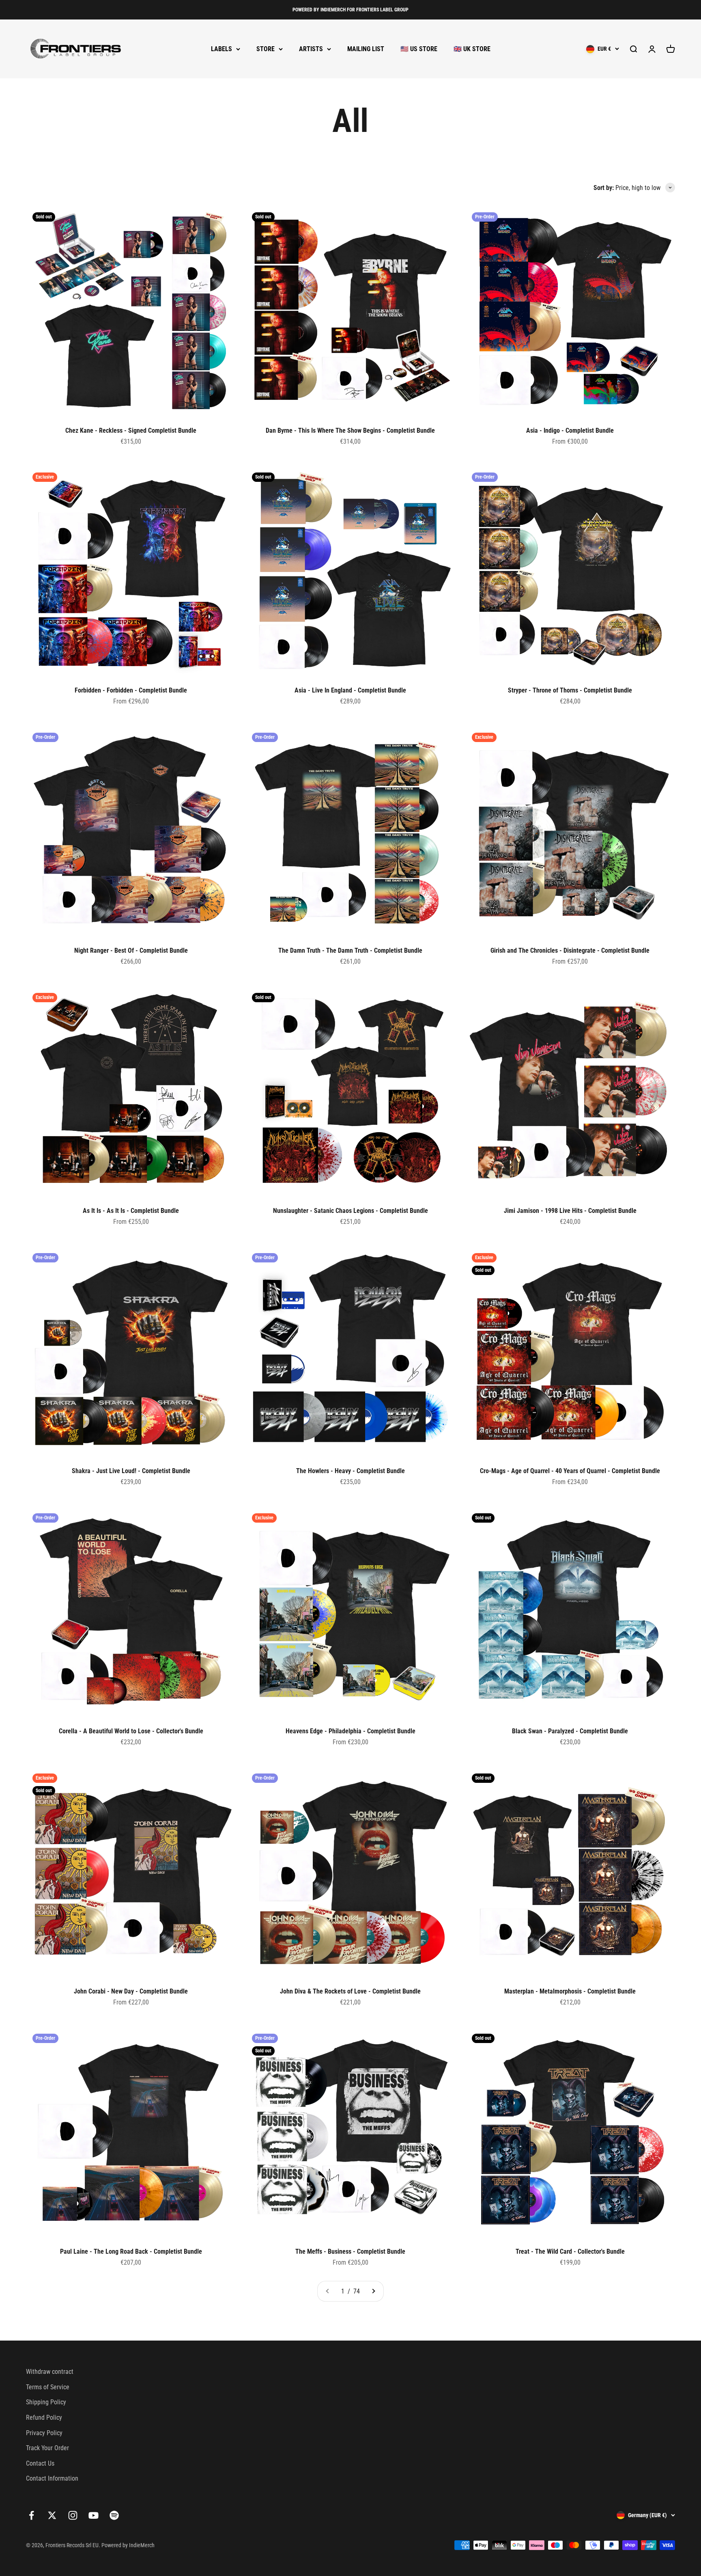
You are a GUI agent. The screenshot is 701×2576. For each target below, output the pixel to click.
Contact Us (40, 2463)
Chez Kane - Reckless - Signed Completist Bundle (131, 430)
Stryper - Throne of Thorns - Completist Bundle (570, 690)
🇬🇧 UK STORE (472, 49)
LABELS (221, 49)
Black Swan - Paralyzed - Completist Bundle (570, 1731)
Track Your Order (47, 2448)
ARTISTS (311, 49)
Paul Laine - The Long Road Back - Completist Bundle (131, 2251)
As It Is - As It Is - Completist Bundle (131, 1211)
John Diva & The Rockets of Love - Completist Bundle (350, 1991)
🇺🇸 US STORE (419, 49)
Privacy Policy (44, 2433)
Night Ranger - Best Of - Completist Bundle (131, 950)
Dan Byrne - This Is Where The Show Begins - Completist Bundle (350, 430)
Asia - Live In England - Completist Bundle (350, 690)
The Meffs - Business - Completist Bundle (350, 2251)
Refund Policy (44, 2417)
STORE (266, 49)
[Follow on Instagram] (73, 2515)
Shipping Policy (46, 2402)
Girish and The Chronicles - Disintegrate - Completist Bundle (570, 950)
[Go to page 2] (373, 2291)
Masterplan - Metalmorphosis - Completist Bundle (570, 1991)
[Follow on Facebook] (31, 2515)
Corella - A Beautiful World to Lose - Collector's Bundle (131, 1731)
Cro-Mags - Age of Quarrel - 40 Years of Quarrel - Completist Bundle (570, 1471)
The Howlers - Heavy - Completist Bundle (350, 1471)
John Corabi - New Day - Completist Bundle (131, 1991)
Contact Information (52, 2478)
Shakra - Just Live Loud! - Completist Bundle (131, 1471)
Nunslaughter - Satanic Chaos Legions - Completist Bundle (350, 1211)
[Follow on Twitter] (52, 2515)
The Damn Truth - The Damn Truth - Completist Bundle (350, 950)
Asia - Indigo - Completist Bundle (570, 430)
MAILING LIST (366, 49)
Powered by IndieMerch (128, 2545)
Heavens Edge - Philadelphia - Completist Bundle (350, 1731)
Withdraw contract (50, 2372)
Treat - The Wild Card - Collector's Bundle (570, 2251)
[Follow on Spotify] (114, 2515)
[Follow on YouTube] (94, 2515)
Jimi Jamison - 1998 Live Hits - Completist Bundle (570, 1211)
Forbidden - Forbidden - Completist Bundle (131, 690)
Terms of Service (48, 2387)
